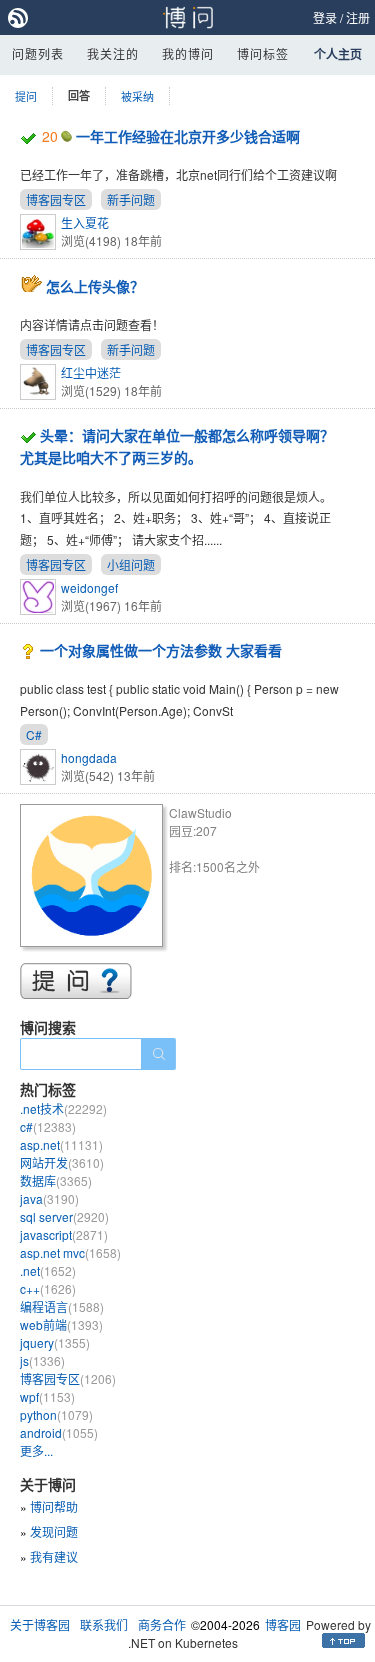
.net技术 (63, 1108)
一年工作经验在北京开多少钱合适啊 (188, 136)
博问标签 (263, 53)
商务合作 (162, 1624)
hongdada (89, 757)
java (49, 1198)
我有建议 (54, 1556)
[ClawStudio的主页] (94, 878)
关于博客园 (40, 1624)
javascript (64, 1234)
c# (48, 1126)
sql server (64, 1216)
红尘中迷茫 (91, 372)
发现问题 (54, 1531)
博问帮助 (54, 1506)
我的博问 (188, 53)
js (42, 1360)
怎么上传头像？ (95, 286)
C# (34, 734)
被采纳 (137, 96)
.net (48, 1270)
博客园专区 (56, 199)
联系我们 (104, 1624)
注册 (358, 17)
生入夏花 (85, 222)
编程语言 (62, 1306)
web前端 (61, 1324)
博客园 (283, 1624)
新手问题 (131, 199)
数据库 (56, 1180)
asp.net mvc (70, 1252)
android (59, 1432)
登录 (325, 17)
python (56, 1414)
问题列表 (38, 53)
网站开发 (62, 1162)
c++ (48, 1288)
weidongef (89, 587)
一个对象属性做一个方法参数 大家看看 (161, 650)
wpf (47, 1396)
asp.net (61, 1144)
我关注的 (113, 53)
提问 (26, 96)
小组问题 (131, 564)
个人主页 (338, 54)
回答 (79, 95)
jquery (55, 1342)
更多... (36, 1450)
